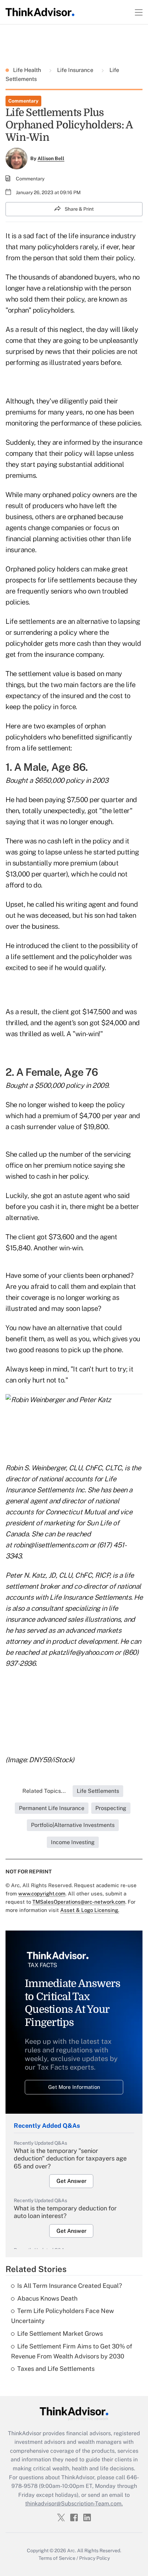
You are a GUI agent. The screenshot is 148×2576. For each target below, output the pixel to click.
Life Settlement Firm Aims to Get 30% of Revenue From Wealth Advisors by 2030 (72, 2351)
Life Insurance (75, 70)
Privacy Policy (94, 2558)
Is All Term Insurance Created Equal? (70, 2286)
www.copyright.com (42, 1894)
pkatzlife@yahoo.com (81, 1652)
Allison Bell (51, 158)
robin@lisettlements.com (51, 1545)
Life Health (28, 70)
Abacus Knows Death (47, 2298)
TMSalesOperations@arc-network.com (79, 1902)
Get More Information (74, 2087)
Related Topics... (44, 1791)
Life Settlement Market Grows (60, 2333)
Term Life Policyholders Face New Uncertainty (62, 2316)
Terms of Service (57, 2558)
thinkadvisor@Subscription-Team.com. (74, 2504)
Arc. (72, 2551)
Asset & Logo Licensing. (90, 1910)
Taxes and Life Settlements (56, 2369)
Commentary (23, 101)
